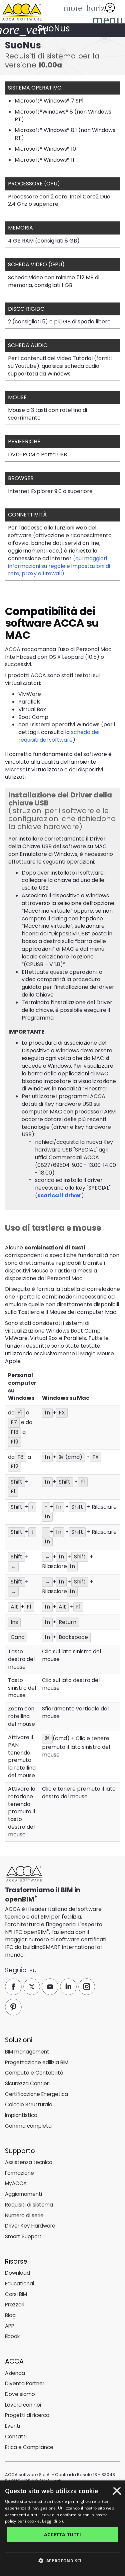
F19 (14, 1442)
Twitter (32, 1987)
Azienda (15, 2373)
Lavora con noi (23, 2405)
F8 (20, 1457)
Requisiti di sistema (29, 2205)
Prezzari (15, 2305)
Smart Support (23, 2236)
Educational (19, 2284)
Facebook (13, 1987)
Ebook (12, 2336)
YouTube (50, 1987)
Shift (16, 1482)
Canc (18, 1637)
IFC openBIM (30, 1932)
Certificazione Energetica (36, 2094)
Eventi (12, 2426)
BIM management (27, 2052)
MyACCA (16, 2183)
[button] (106, 19)
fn (47, 1413)
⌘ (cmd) (70, 1457)
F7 (14, 1422)
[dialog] (62, 2528)
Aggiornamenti (23, 2194)
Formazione (19, 2173)
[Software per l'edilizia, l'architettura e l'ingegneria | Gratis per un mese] (22, 11)
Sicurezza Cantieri (27, 2083)
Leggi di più (53, 2521)
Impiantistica (21, 2115)
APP (10, 2326)
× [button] (117, 2493)
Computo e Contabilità (34, 2073)
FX (62, 1413)
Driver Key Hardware (30, 2226)
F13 (14, 1432)
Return (67, 1622)
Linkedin (68, 1987)
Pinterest (13, 2007)
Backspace (73, 1637)
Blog (10, 2315)
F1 (20, 1413)
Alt (14, 1607)
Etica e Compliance (29, 2447)
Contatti (16, 2437)
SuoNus (54, 28)
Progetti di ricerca (27, 2415)
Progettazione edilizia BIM (37, 2062)
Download (17, 2273)
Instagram (87, 1987)
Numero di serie (24, 2215)
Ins (14, 1622)
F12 (14, 1466)
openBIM (20, 1899)
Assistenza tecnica (29, 2162)
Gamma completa (28, 2126)
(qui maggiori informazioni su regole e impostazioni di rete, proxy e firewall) (59, 566)
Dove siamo (20, 2394)
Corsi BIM (16, 2294)
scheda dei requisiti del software (59, 736)
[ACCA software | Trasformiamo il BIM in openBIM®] (24, 1874)
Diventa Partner (25, 2383)
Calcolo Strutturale (29, 2104)
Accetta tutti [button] (62, 2534)
